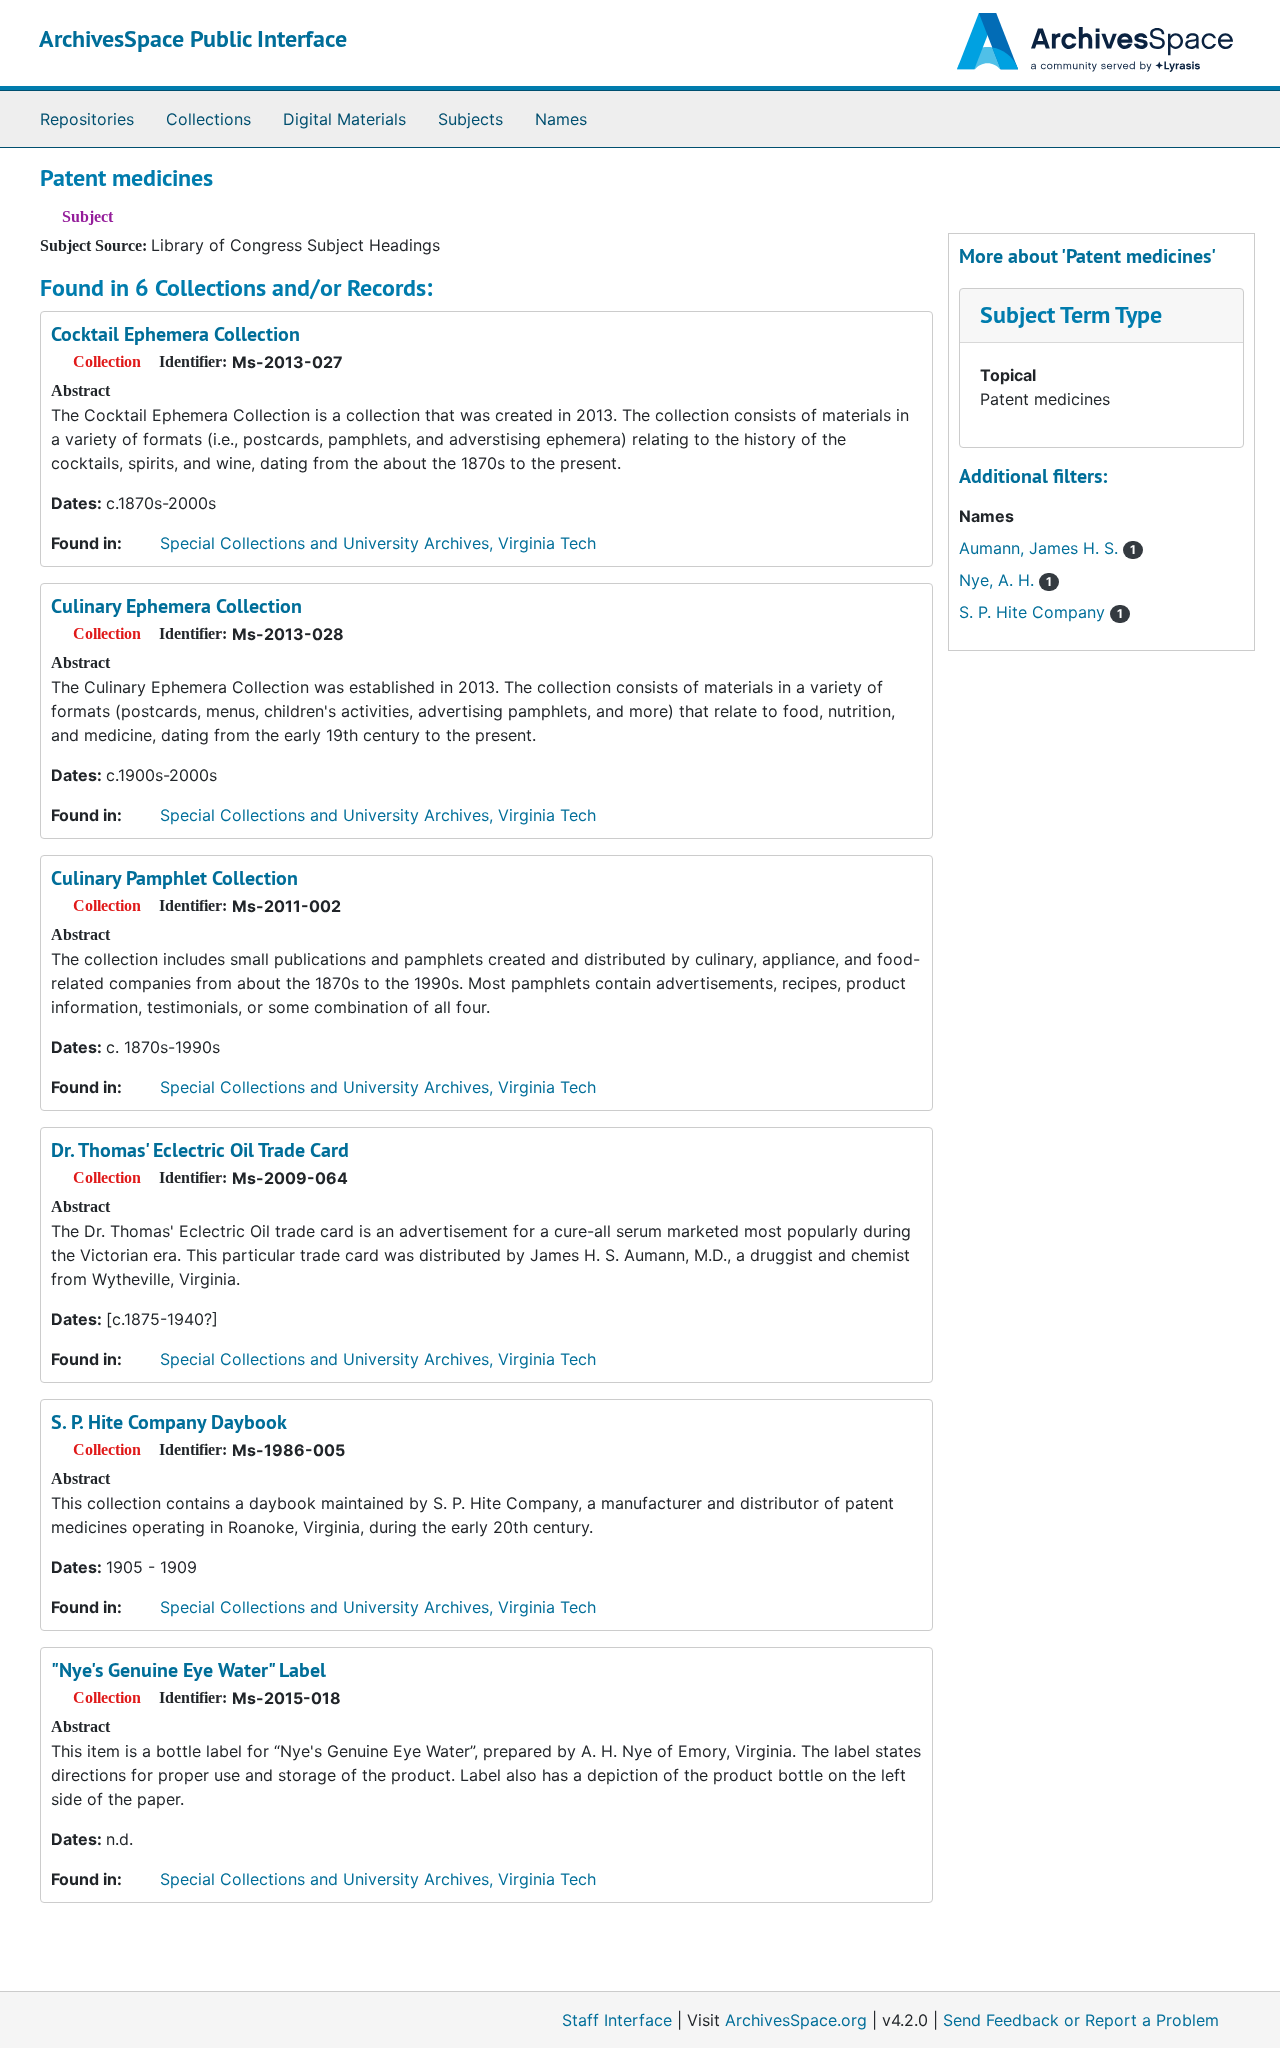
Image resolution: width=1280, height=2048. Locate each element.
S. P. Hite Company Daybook (169, 1422)
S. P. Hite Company (1041, 612)
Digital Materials (344, 119)
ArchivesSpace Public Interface (193, 38)
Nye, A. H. (1005, 580)
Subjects (470, 119)
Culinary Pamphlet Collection (174, 878)
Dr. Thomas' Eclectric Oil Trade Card (200, 1150)
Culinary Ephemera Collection (176, 606)
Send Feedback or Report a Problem (1081, 2020)
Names (561, 119)
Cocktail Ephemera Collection (175, 334)
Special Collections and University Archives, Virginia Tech (378, 543)
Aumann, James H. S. (1047, 548)
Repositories (87, 119)
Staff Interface (617, 2020)
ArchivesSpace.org (796, 2020)
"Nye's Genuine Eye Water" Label (188, 1670)
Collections (208, 119)
